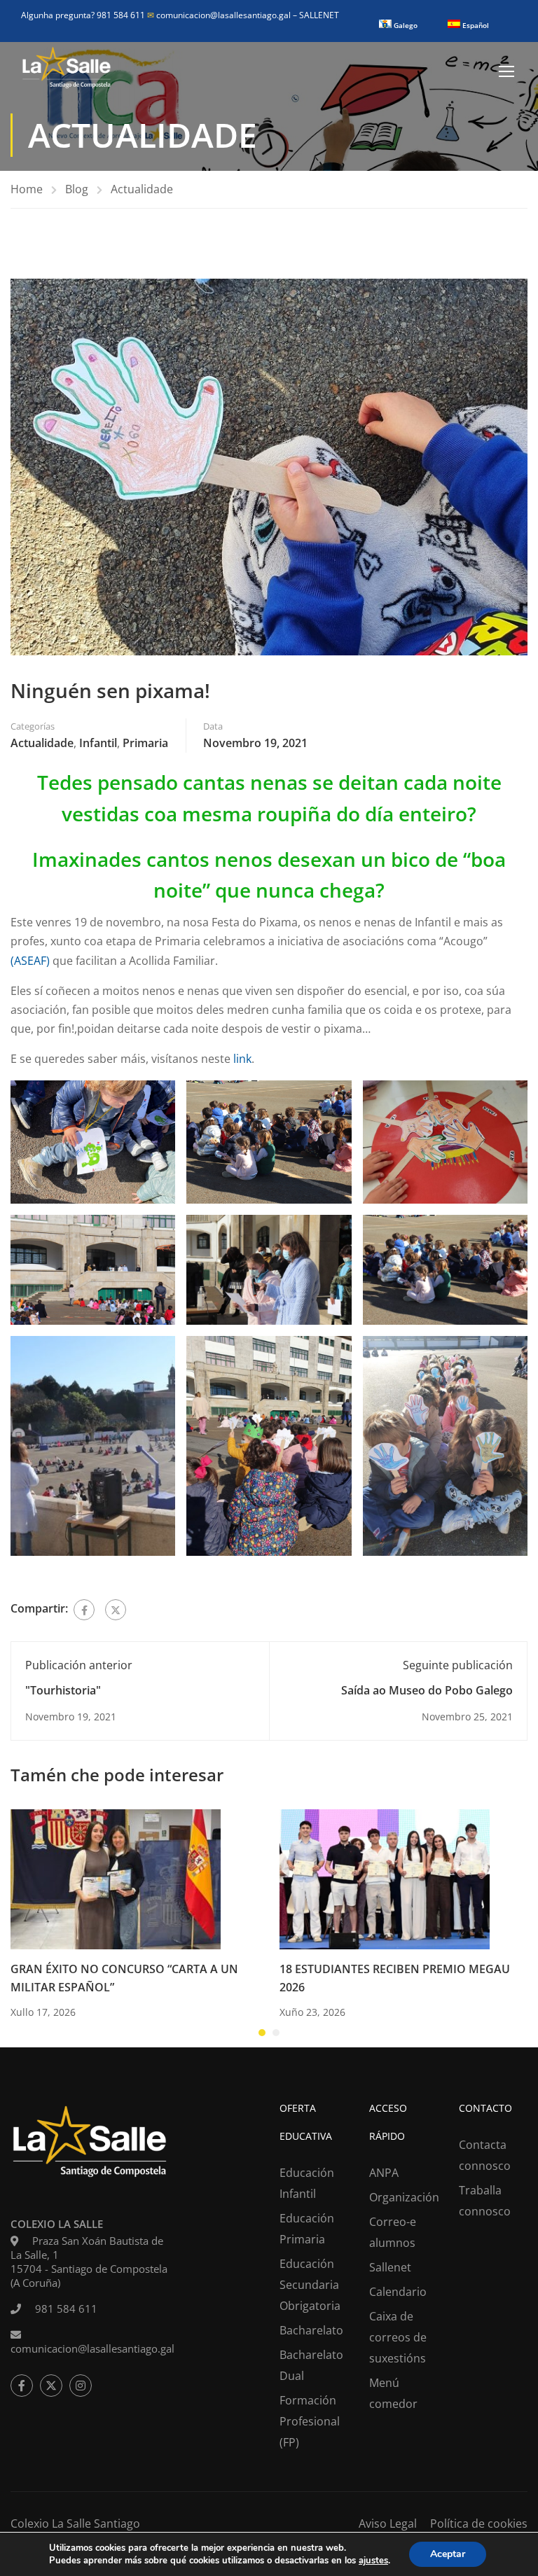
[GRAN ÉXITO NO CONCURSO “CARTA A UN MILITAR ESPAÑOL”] (116, 1879)
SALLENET (319, 15)
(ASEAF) (30, 961)
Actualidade (142, 189)
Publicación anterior (79, 1665)
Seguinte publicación (458, 1665)
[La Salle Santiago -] (67, 71)
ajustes (373, 2561)
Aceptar (448, 2554)
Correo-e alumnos (393, 2232)
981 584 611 (66, 2309)
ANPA (384, 2173)
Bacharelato (311, 2330)
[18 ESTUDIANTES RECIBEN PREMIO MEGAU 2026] (385, 1879)
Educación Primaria (307, 2229)
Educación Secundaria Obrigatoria (310, 2285)
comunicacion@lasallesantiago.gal (220, 15)
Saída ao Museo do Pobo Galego (427, 1690)
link (242, 1059)
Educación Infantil (307, 2183)
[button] (262, 2033)
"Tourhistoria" (63, 1690)
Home (27, 189)
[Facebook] (84, 1610)
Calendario (398, 2292)
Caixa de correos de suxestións (398, 2337)
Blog (77, 189)
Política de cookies (479, 2523)
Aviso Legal (388, 2523)
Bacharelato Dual (311, 2365)
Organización (403, 2197)
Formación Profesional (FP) (310, 2421)
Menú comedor (393, 2393)
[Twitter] (116, 1610)
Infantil (98, 743)
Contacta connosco (485, 2155)
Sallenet (390, 2267)
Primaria (145, 743)
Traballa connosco (485, 2201)
